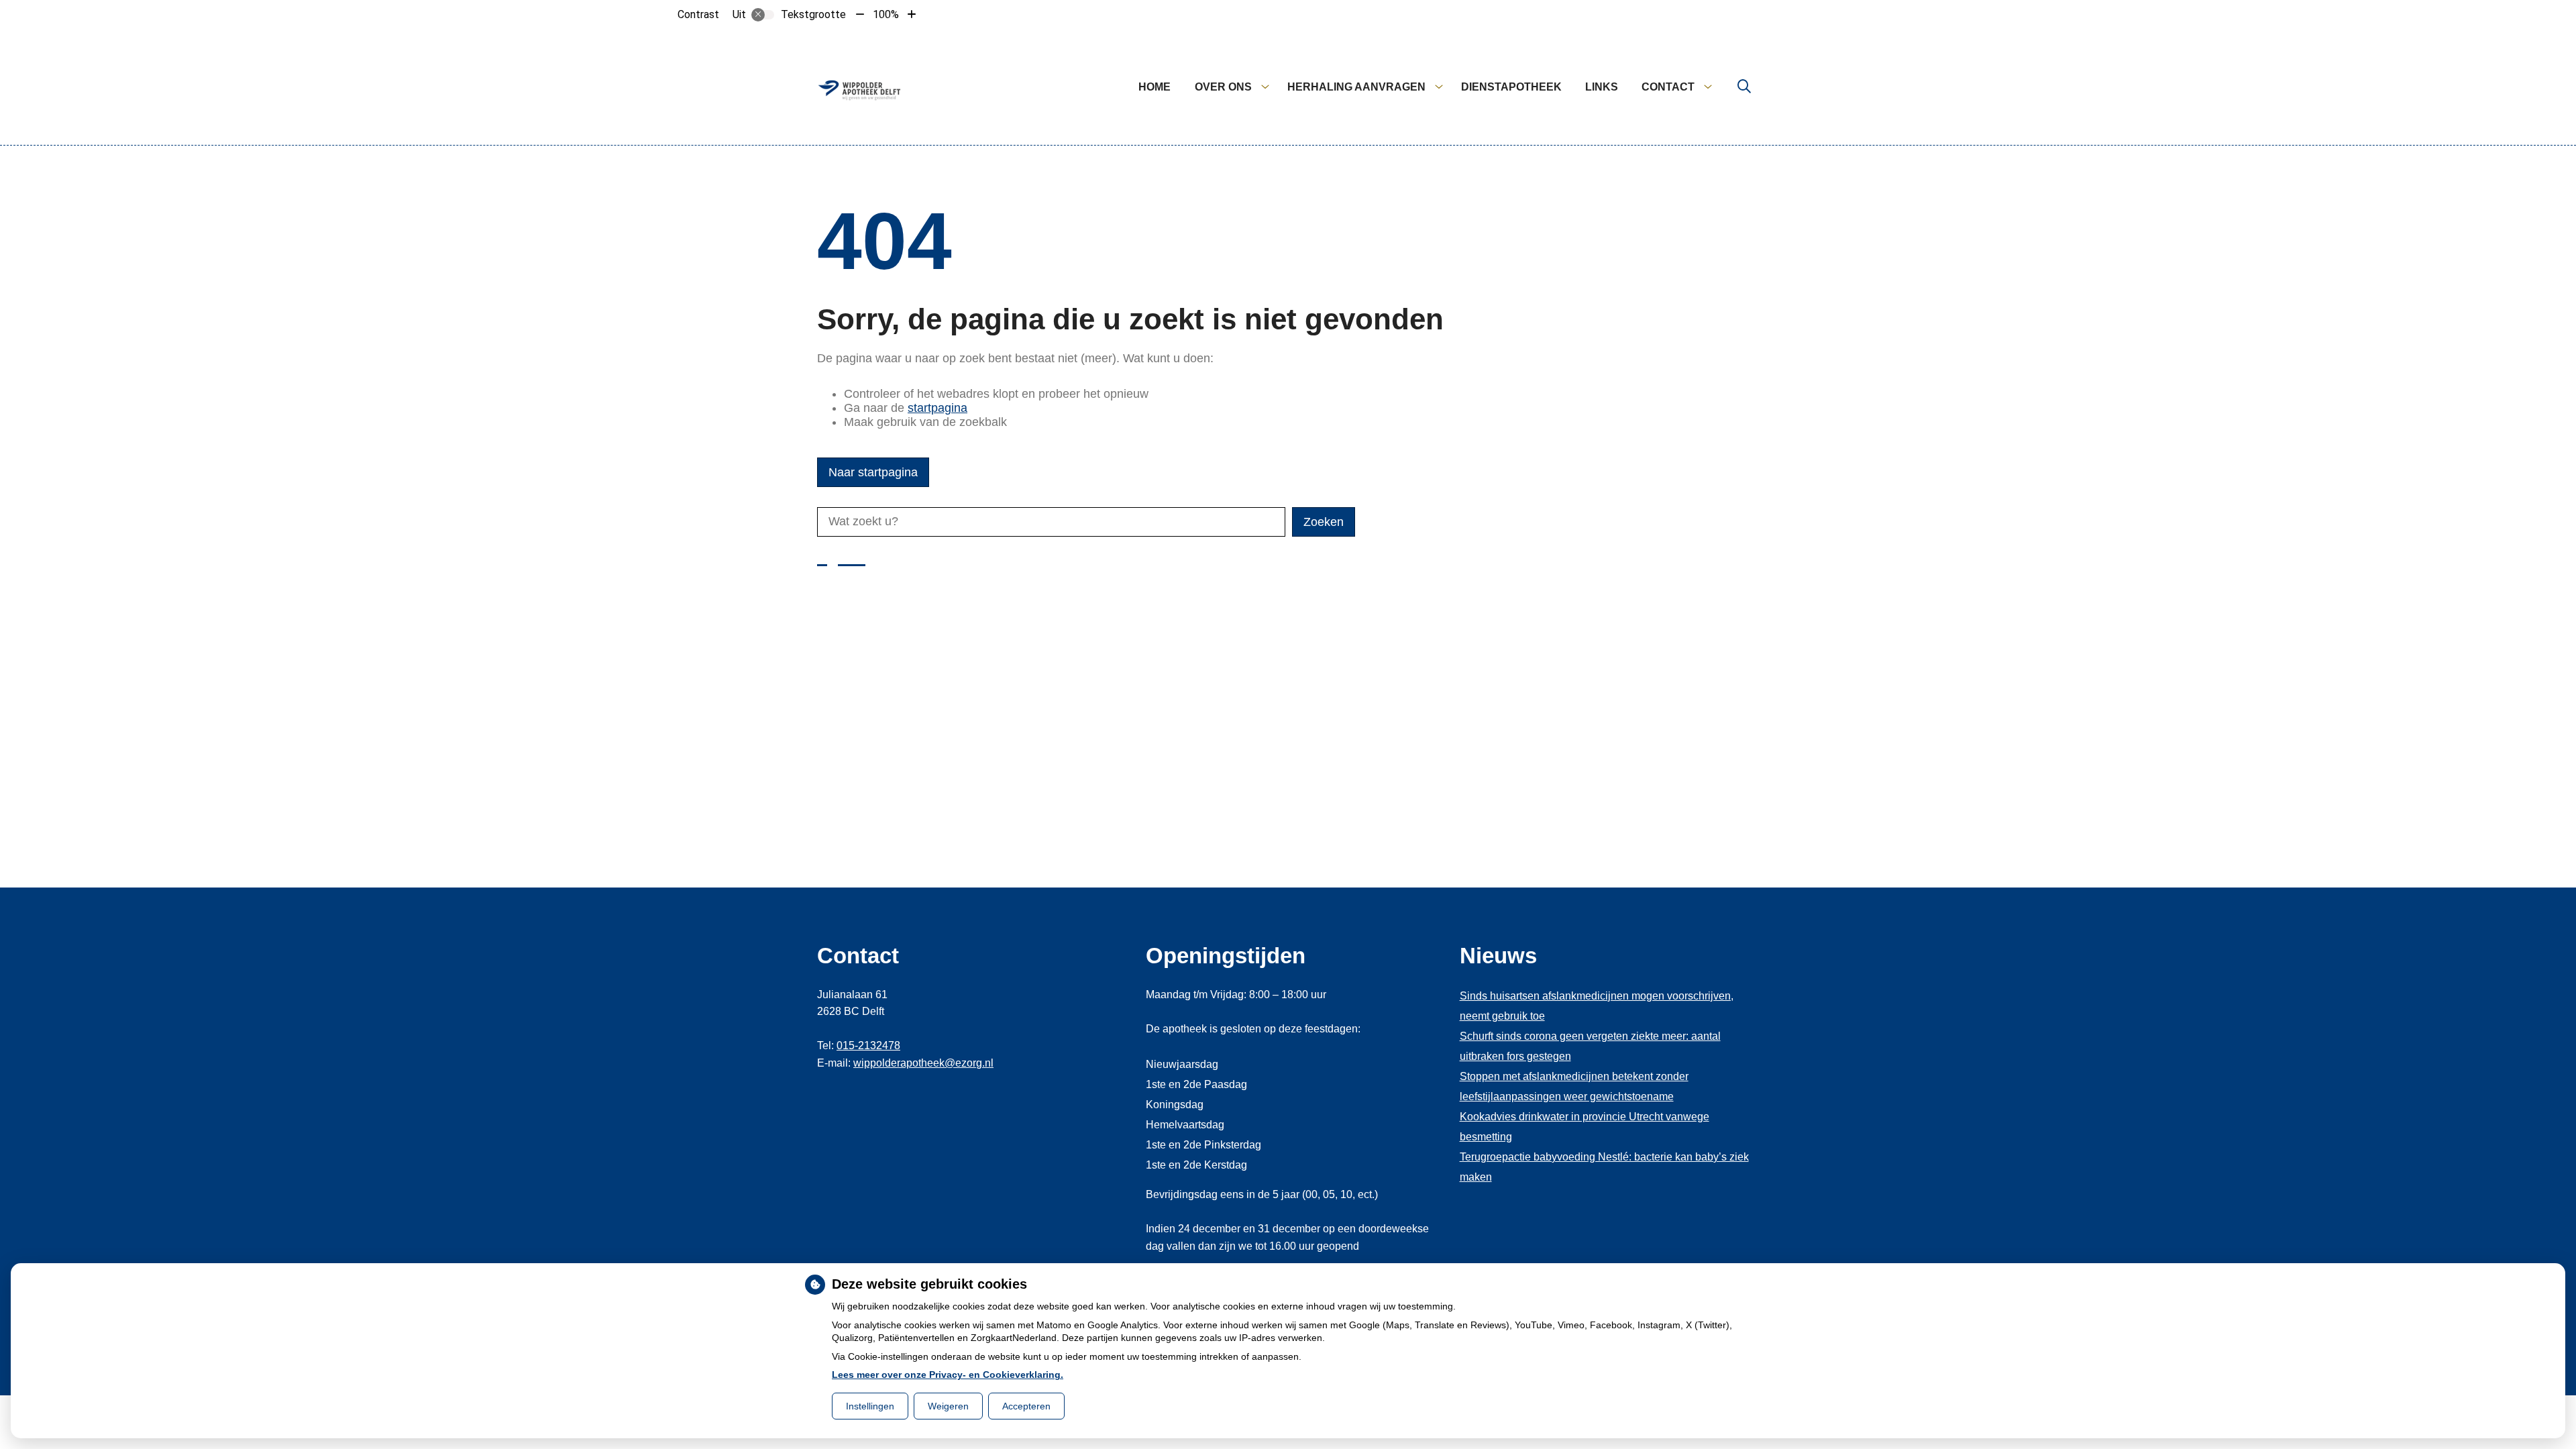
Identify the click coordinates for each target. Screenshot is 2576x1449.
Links (1602, 87)
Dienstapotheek (1511, 87)
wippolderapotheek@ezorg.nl (923, 1063)
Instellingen (870, 1406)
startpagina (937, 408)
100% (886, 14)
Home (1155, 87)
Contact (1668, 87)
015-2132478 (868, 1045)
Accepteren (1026, 1406)
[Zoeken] (1744, 87)
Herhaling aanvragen (1356, 87)
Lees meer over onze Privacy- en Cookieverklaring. (948, 1375)
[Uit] (763, 15)
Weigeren (948, 1406)
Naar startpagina (873, 472)
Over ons (1223, 87)
